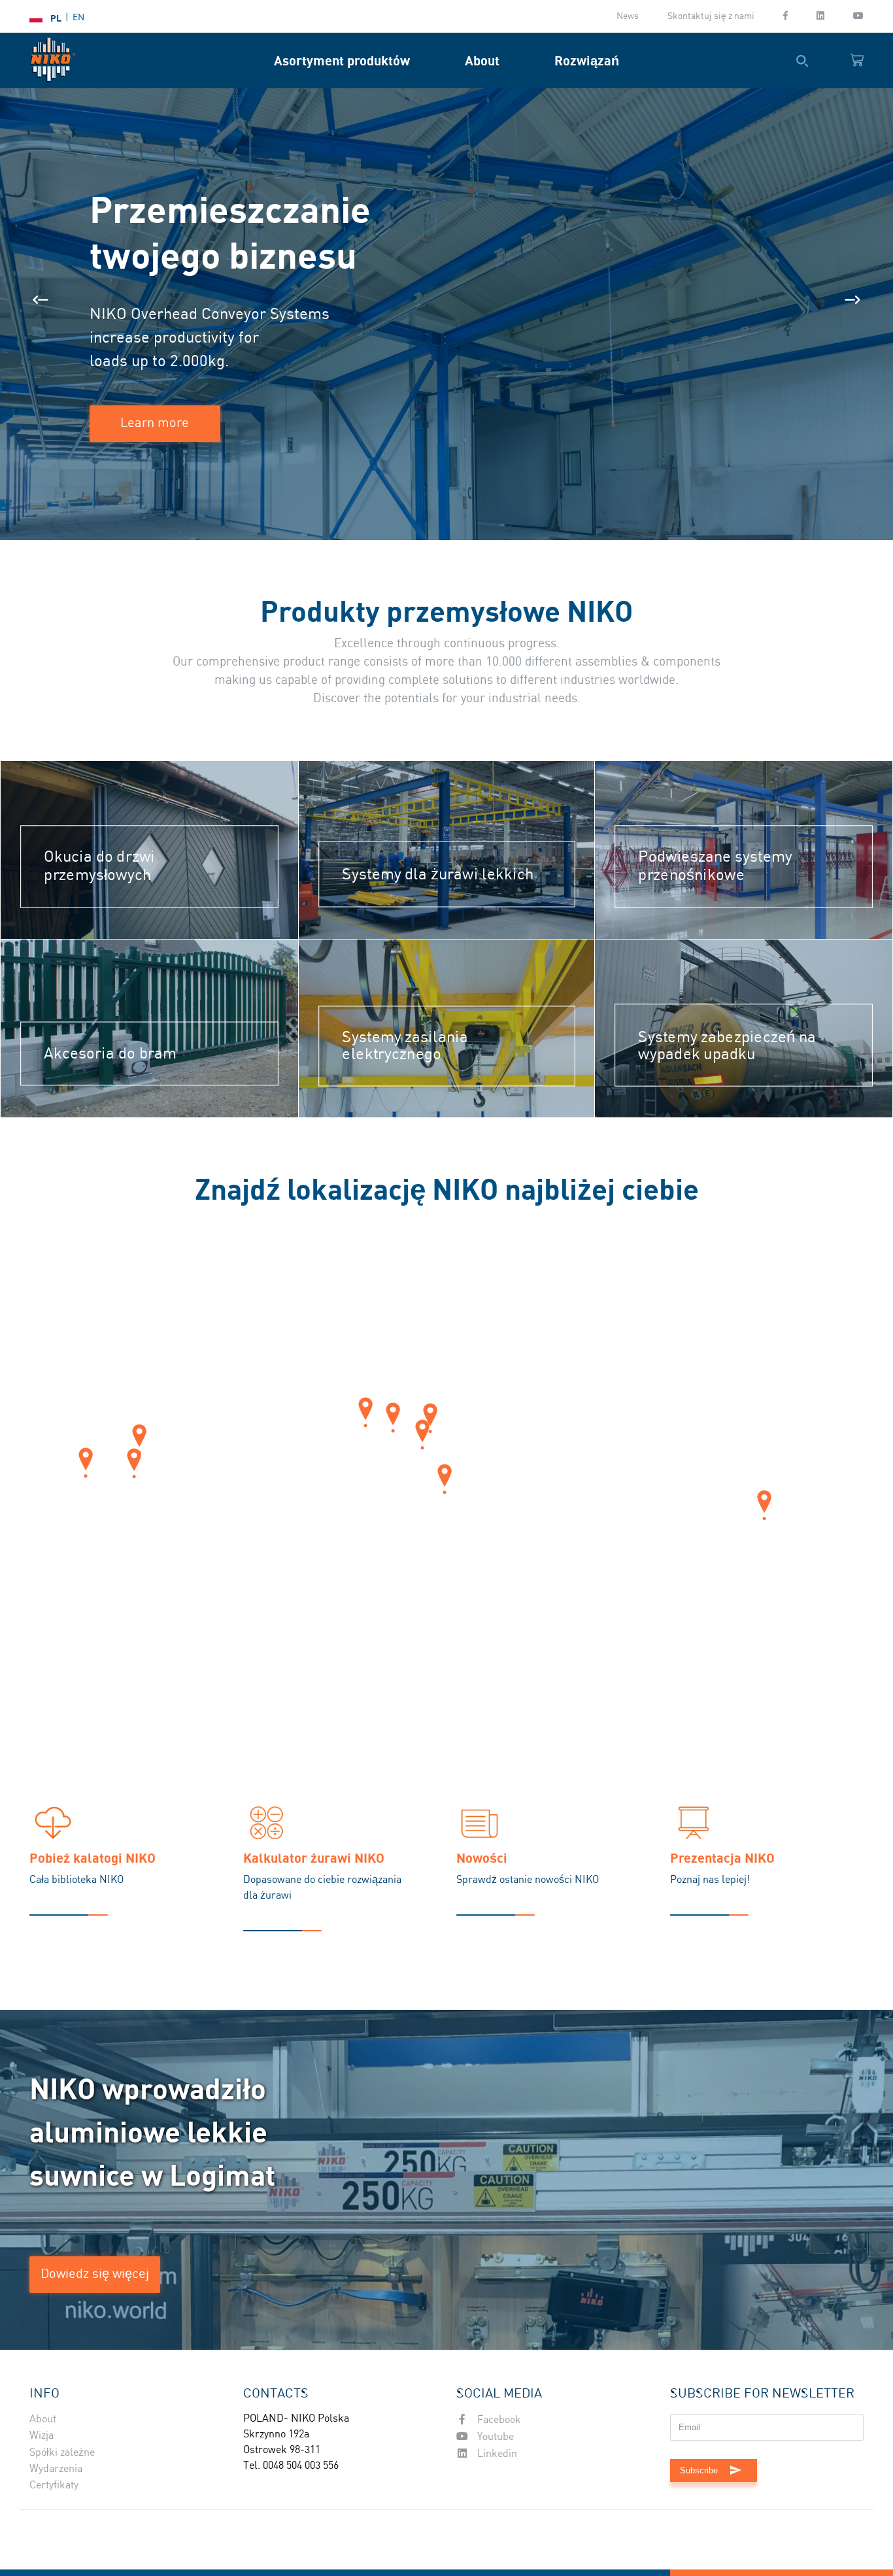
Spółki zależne (62, 2453)
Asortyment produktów (342, 60)
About (482, 60)
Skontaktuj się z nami (711, 16)
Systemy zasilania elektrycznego (405, 1046)
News (628, 16)
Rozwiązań (587, 60)
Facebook (498, 2420)
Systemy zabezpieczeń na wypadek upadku (728, 1046)
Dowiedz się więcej (95, 2274)
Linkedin (496, 2454)
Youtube (494, 2437)
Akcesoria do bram (110, 1054)
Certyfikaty (54, 2485)
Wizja (42, 2436)
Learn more (155, 423)
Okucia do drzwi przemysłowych (99, 867)
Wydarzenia (56, 2469)
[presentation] (41, 300)
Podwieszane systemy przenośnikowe (716, 867)
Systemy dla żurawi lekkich (438, 874)
